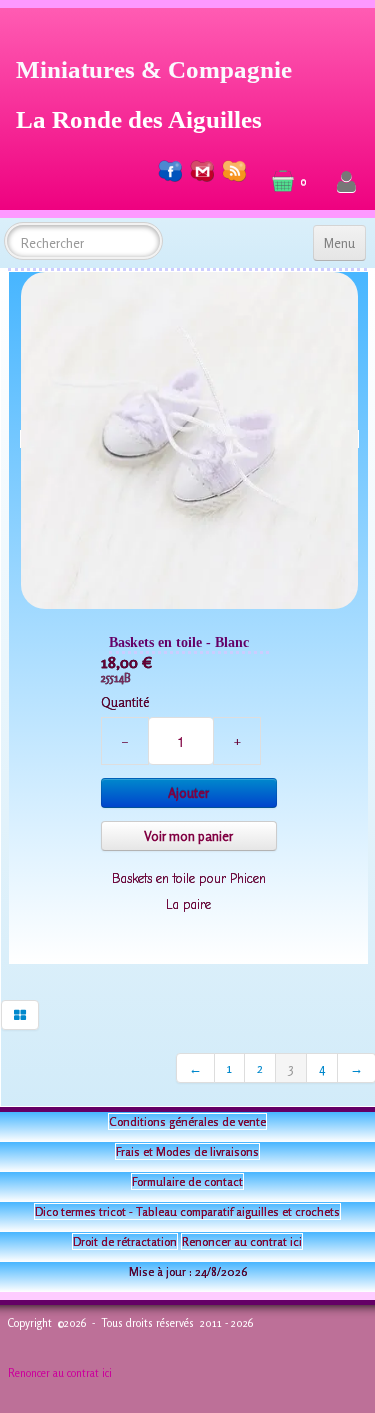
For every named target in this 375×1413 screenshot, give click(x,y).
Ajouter (188, 793)
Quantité (125, 702)
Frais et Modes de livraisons (187, 1151)
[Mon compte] (346, 182)
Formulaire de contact (187, 1181)
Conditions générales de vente (187, 1121)
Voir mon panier (188, 836)
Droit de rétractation (125, 1241)
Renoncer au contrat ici (242, 1241)
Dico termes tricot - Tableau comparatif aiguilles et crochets (187, 1211)
